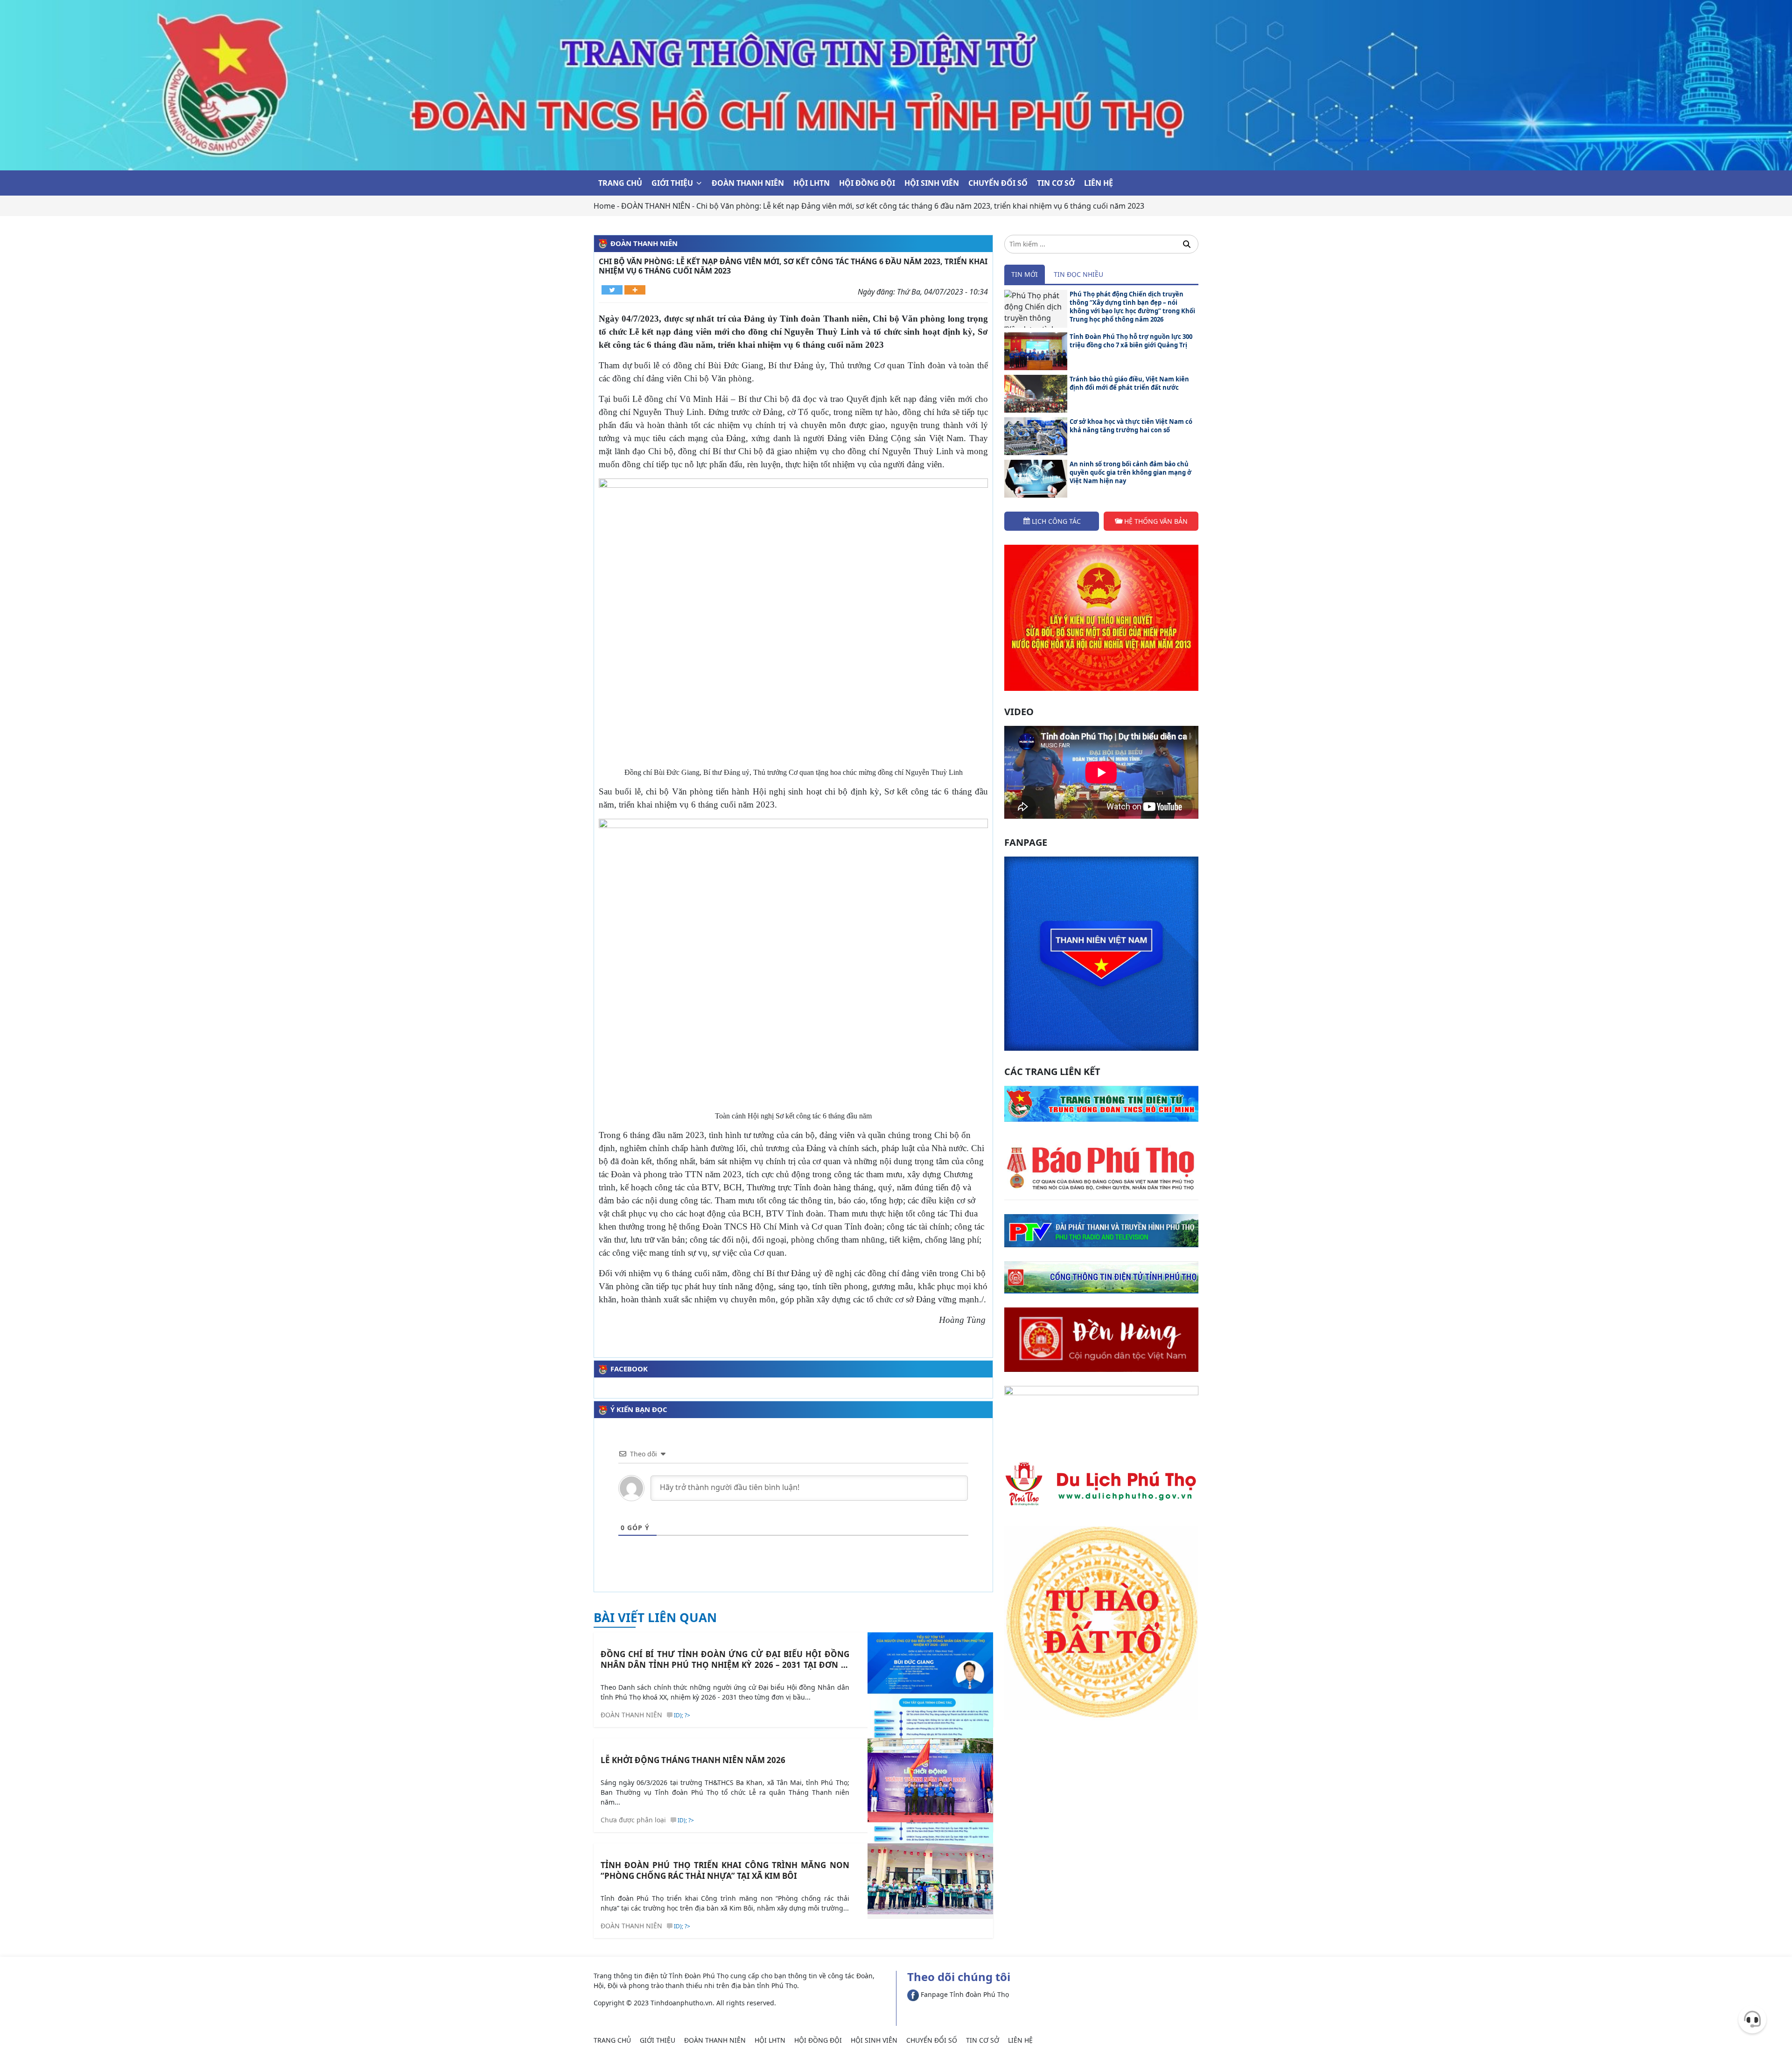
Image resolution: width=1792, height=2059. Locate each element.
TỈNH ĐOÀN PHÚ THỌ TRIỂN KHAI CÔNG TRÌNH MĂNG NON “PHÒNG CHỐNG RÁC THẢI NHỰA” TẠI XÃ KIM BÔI (725, 1870)
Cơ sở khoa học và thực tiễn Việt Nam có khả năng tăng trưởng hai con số (1131, 426)
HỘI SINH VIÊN (932, 183)
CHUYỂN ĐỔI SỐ (998, 183)
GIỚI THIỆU (672, 183)
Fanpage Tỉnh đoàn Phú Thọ (964, 1994)
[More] (635, 290)
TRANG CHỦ (620, 183)
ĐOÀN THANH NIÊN (748, 183)
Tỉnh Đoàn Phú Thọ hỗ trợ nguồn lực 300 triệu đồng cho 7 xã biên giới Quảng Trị (1131, 341)
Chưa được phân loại (633, 1820)
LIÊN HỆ (1099, 183)
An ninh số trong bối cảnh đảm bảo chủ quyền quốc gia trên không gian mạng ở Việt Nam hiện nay (1130, 472)
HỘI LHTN (812, 183)
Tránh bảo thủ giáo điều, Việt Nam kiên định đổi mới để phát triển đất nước (1129, 383)
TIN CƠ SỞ (1056, 183)
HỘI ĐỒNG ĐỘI (867, 183)
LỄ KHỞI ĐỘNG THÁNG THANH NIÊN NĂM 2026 (693, 1760)
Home (604, 206)
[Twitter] (612, 290)
